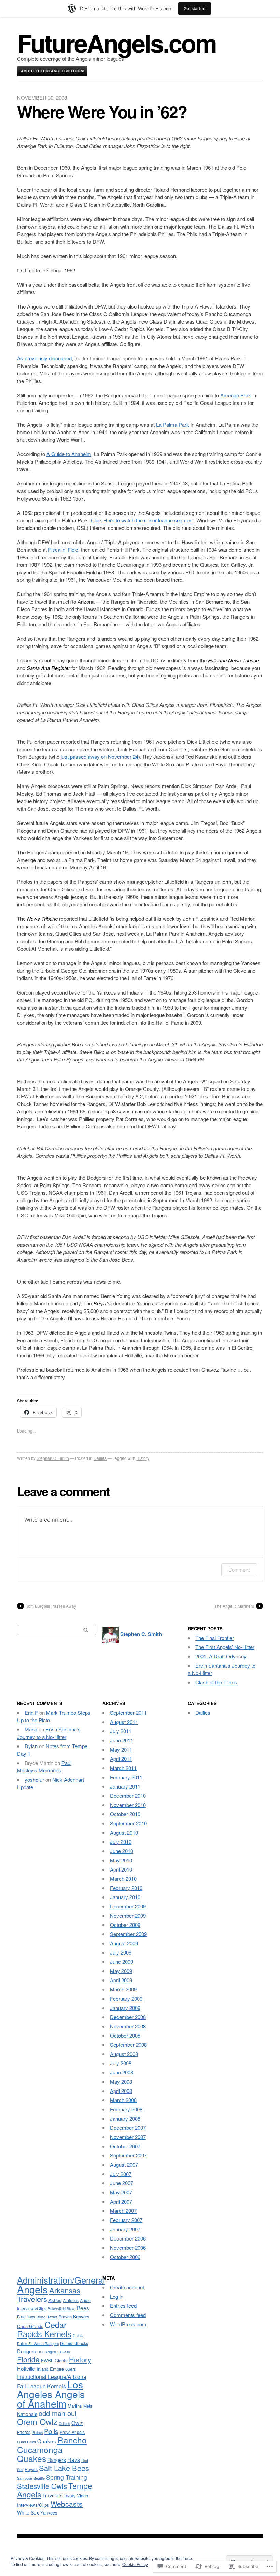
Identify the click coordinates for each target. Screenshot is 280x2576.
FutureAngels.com (117, 43)
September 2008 (128, 2045)
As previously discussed (44, 358)
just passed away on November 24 (100, 757)
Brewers (81, 2317)
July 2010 (121, 1842)
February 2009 (126, 1998)
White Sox (28, 2512)
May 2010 (121, 1860)
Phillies (37, 2432)
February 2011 (126, 1777)
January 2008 (125, 2118)
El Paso (64, 2352)
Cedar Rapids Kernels (44, 2329)
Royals (31, 2469)
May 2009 (121, 1971)
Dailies (100, 1458)
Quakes (47, 2441)
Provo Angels (72, 2432)
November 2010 (128, 1805)
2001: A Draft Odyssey (221, 1656)
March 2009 (123, 1989)
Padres (24, 2432)
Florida (28, 2359)
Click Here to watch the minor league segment (142, 520)
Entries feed (123, 2306)
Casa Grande (30, 2326)
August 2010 (124, 1832)
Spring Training (67, 2477)
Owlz (77, 2423)
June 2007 (122, 2183)
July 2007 (121, 2174)
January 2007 (125, 2229)
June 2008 (122, 2072)
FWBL (47, 2361)
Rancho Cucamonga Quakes (52, 2449)
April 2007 (121, 2201)
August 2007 (124, 2164)
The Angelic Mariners (234, 1606)
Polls (51, 2431)
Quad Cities (26, 2442)
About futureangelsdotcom (52, 71)
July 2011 (121, 1731)
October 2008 (125, 2035)
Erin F (31, 1712)
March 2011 (123, 1768)
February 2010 (126, 1888)
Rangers (57, 2460)
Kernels (57, 2386)
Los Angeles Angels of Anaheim (51, 2394)
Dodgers (26, 2351)
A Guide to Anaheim (69, 454)
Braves (65, 2317)
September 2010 (128, 1823)
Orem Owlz (37, 2422)
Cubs (78, 2335)
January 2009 (125, 2008)
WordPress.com (128, 2324)
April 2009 (121, 1980)
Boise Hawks (47, 2317)
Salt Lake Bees (64, 2468)
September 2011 (128, 1712)
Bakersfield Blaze (62, 2309)
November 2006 (128, 2248)
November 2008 (128, 2026)
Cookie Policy (135, 2564)
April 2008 (121, 2091)
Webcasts (67, 2504)
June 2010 (122, 1851)
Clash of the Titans (216, 1682)
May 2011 (121, 1749)
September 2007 (128, 2155)
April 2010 (121, 1869)
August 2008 (124, 2054)
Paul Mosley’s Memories (44, 1766)
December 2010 (128, 1796)
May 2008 (121, 2081)
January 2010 (125, 1897)
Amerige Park (236, 395)
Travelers (52, 2495)
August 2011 (124, 1722)
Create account (127, 2287)
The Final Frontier (215, 1638)
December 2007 (128, 2128)
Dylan (31, 1746)
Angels (32, 2289)
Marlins (75, 2406)
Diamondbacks (74, 2343)
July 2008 (121, 2063)
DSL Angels (47, 2352)
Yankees (49, 2513)
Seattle (39, 2478)
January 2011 (125, 1786)
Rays (74, 2459)
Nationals (27, 2414)
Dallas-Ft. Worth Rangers (38, 2344)
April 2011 (121, 1759)
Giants (61, 2361)
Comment (239, 1570)
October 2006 (125, 2257)
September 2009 (128, 1934)
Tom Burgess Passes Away (51, 1606)
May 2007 (121, 2192)
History (143, 1458)
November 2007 (128, 2137)
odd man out (58, 2413)
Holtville (26, 2368)
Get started (195, 8)
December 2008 (128, 2017)
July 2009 (121, 1952)
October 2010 (125, 1814)
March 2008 (123, 2100)
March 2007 (123, 2211)
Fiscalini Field (63, 550)
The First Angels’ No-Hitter (225, 1647)
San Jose (25, 2478)
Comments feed (128, 2315)
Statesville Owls (42, 2486)
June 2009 (122, 1962)
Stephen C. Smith (53, 1458)
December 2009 (128, 1906)
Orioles (64, 2423)
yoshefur (34, 1779)
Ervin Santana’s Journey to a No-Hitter (49, 1733)
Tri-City (70, 2496)
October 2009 (125, 1925)
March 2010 (123, 1879)
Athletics (71, 2300)
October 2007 (125, 2146)
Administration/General (61, 2280)
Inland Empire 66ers (56, 2369)
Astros (55, 2300)
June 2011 (122, 1740)
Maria (31, 1729)
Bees (83, 2308)
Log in (117, 2296)
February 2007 (126, 2220)
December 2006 (128, 2238)
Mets (88, 2406)
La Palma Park (173, 424)
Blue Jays (26, 2317)
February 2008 (126, 2109)
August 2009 (124, 1943)
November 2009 (128, 1915)
